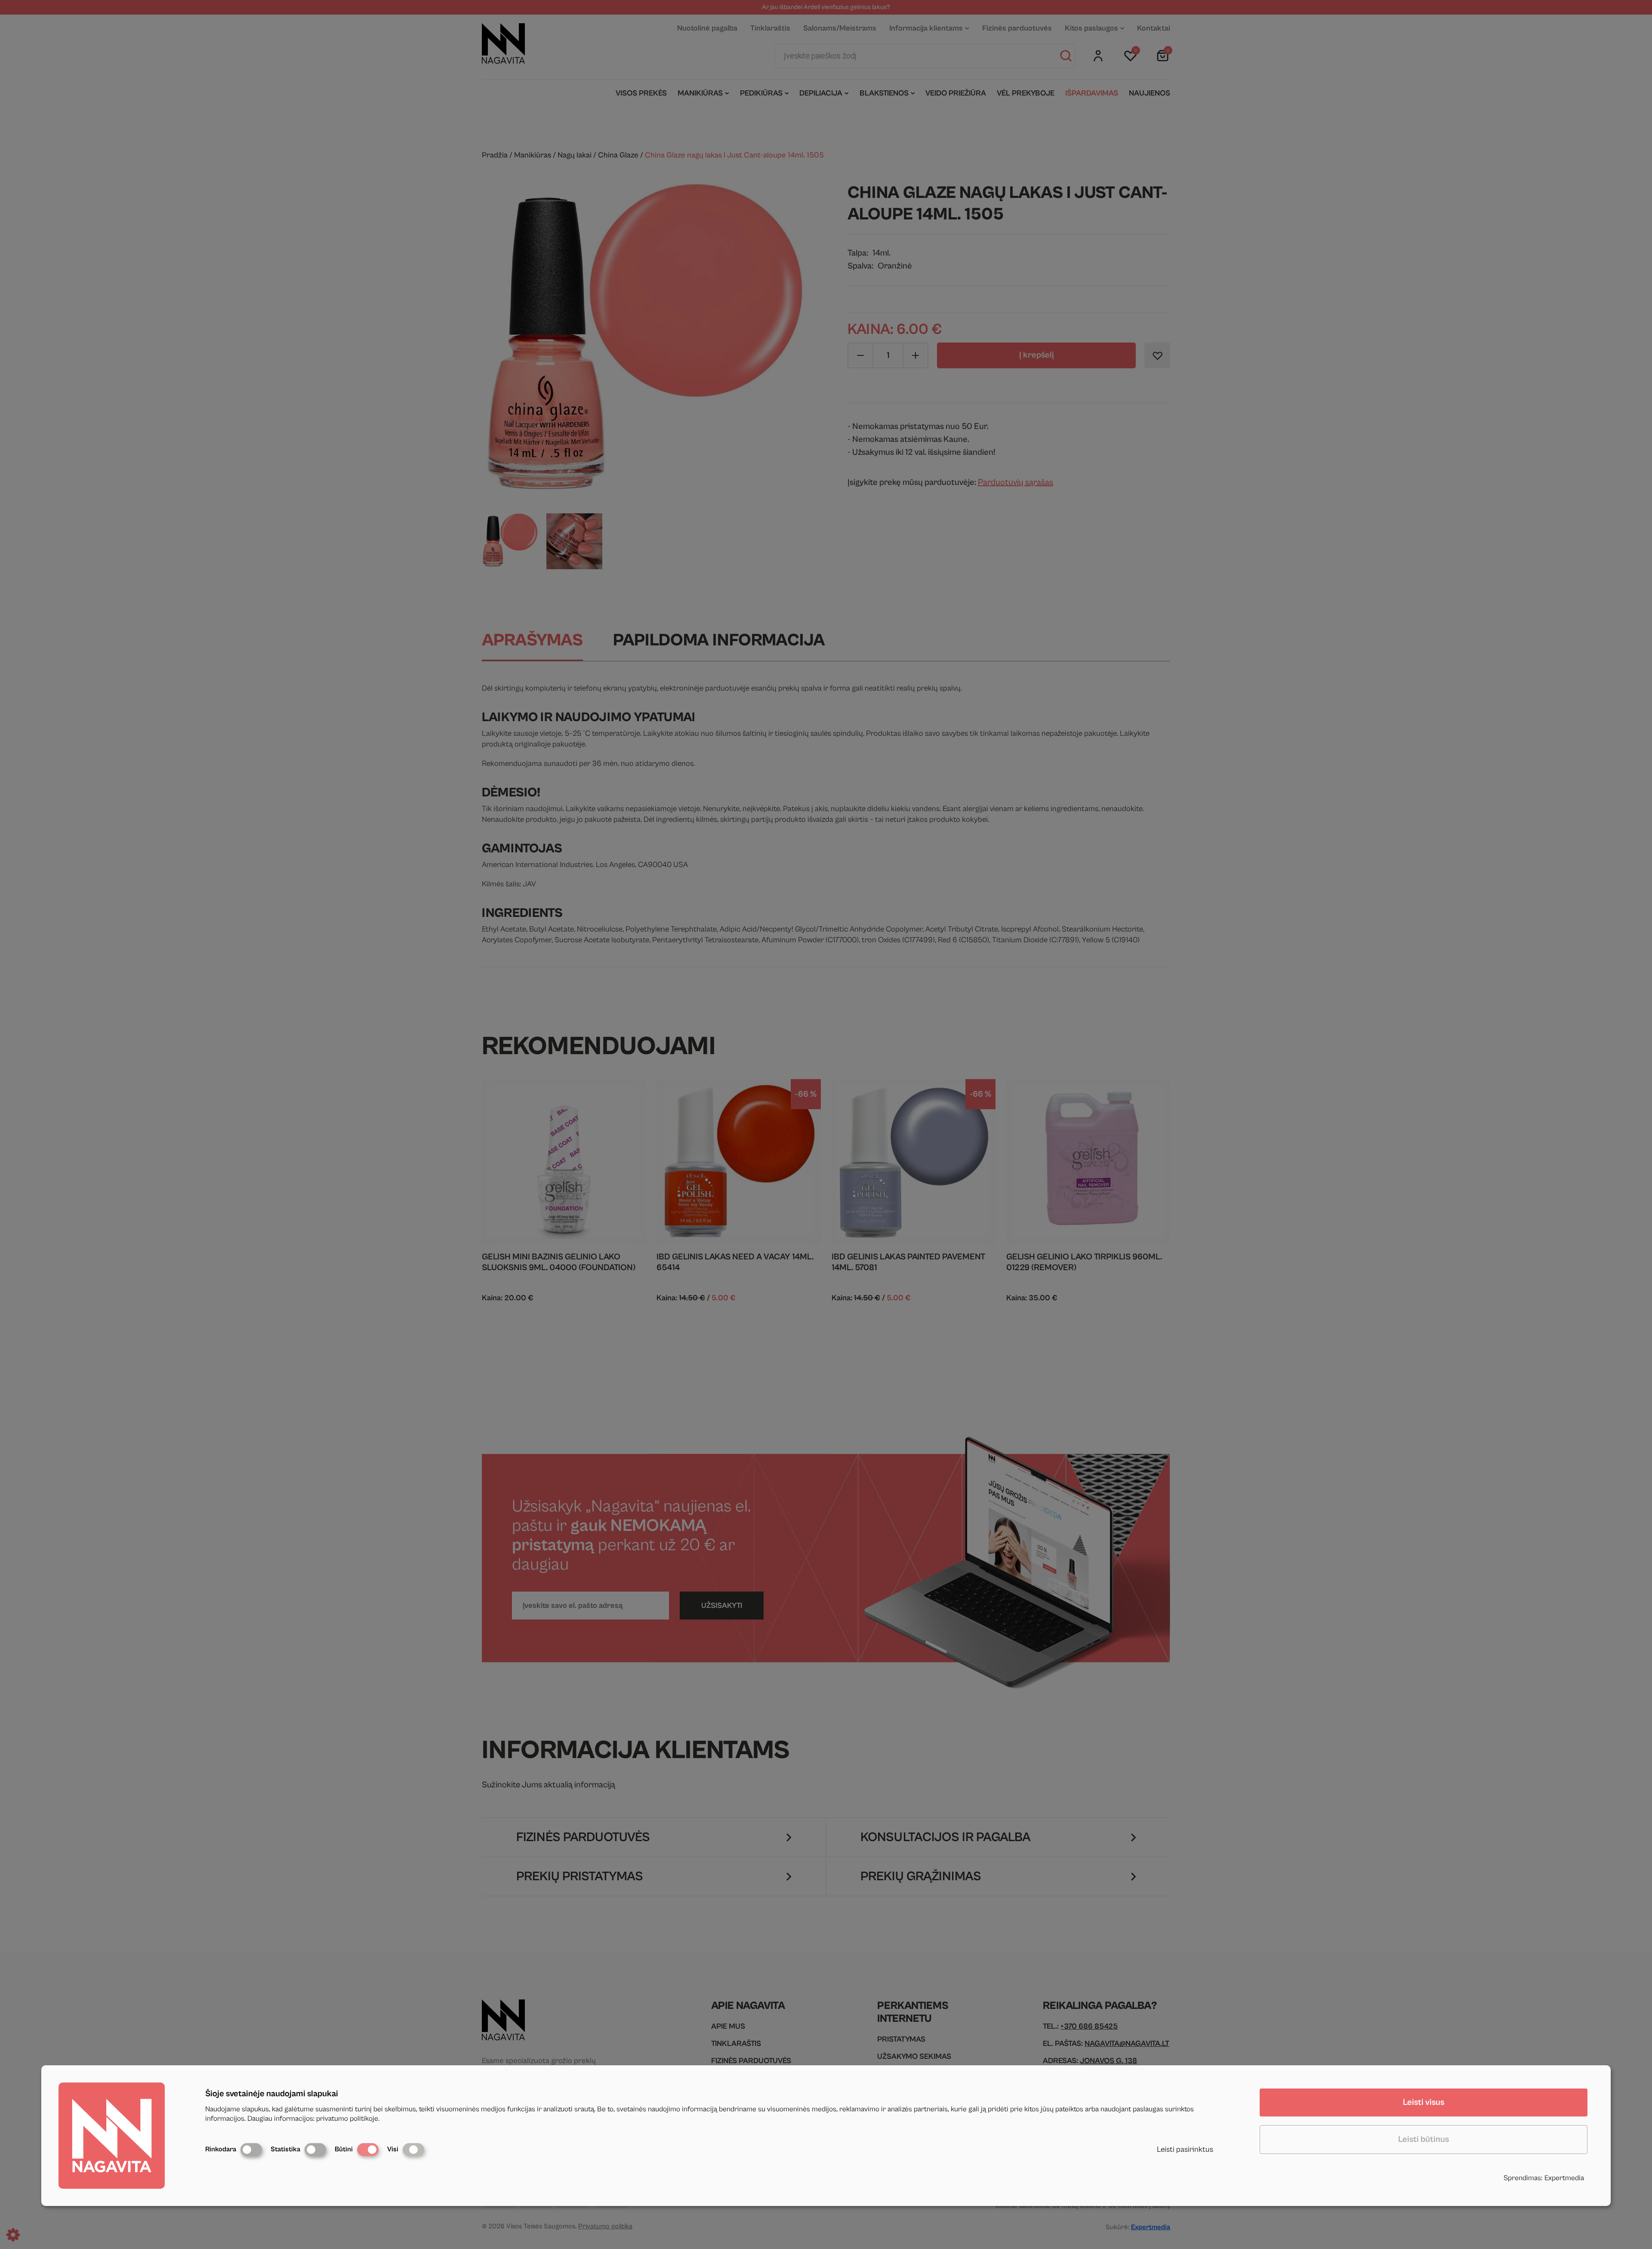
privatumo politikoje (347, 2119)
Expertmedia (1564, 2178)
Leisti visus (1424, 2102)
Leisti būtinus (1424, 2139)
